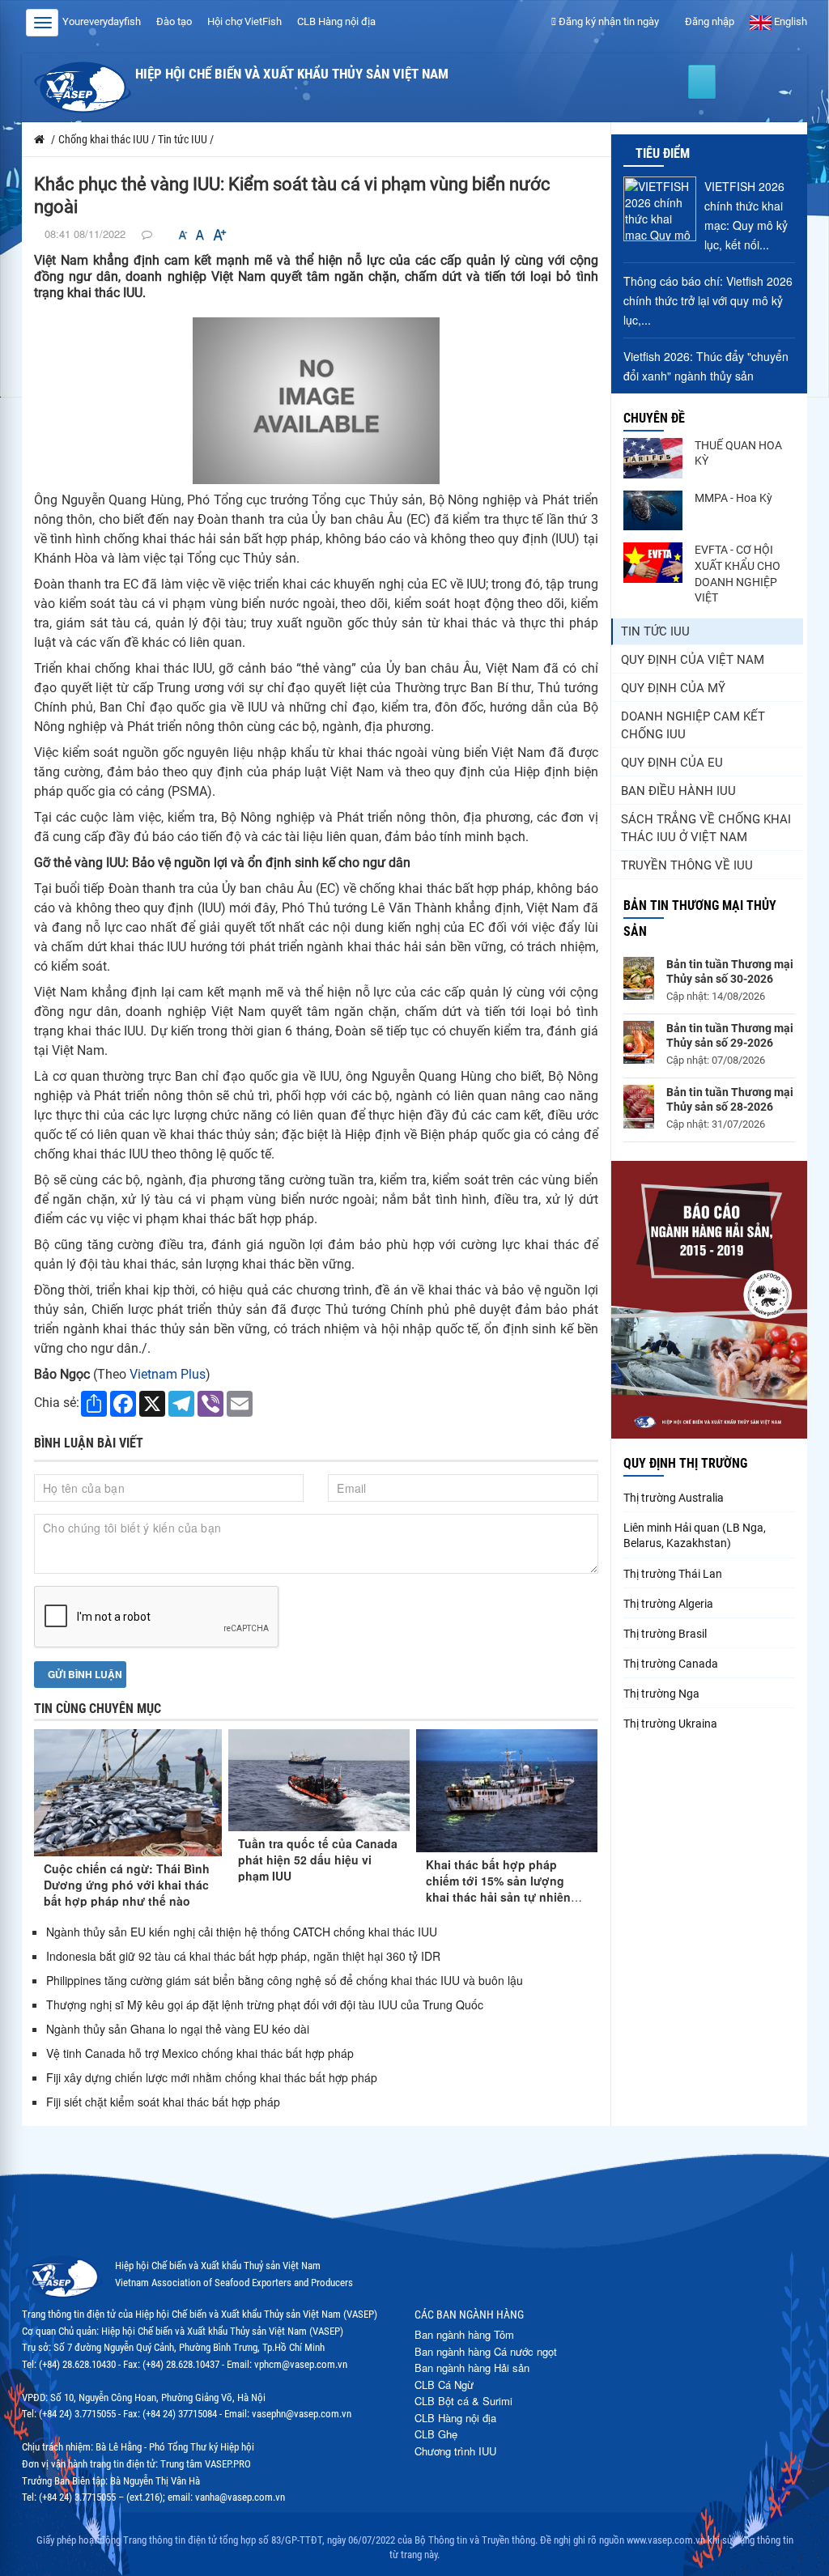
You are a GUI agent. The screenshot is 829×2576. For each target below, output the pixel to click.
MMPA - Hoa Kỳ (733, 498)
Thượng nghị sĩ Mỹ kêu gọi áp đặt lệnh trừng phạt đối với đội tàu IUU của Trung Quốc (265, 2004)
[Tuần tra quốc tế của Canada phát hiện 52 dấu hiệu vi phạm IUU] (319, 1780)
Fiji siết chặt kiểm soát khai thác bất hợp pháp (163, 2102)
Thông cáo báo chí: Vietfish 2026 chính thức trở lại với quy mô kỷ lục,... (708, 300)
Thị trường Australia (674, 1498)
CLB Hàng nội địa (336, 21)
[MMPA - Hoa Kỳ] (653, 511)
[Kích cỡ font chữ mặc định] (200, 235)
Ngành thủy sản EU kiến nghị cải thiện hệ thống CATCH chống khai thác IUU (242, 1932)
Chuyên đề (654, 418)
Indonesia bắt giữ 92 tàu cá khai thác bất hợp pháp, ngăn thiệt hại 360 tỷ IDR (243, 1956)
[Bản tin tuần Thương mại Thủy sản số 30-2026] (639, 978)
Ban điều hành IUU (678, 791)
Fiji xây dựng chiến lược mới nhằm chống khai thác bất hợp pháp (212, 2077)
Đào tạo (174, 21)
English (789, 21)
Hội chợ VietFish (244, 21)
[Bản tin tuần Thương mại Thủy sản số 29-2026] (639, 1042)
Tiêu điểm (663, 153)
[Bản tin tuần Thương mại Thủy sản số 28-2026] (639, 1107)
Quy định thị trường (685, 1463)
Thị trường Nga (661, 1694)
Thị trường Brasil (665, 1634)
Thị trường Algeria (668, 1604)
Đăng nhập (708, 21)
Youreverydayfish (102, 21)
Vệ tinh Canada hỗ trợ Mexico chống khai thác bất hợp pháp (200, 2053)
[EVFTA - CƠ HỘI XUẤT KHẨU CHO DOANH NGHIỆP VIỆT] (653, 563)
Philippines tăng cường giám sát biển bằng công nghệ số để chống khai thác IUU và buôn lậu (285, 1980)
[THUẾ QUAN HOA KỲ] (653, 458)
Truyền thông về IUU (687, 865)
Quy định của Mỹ (673, 688)
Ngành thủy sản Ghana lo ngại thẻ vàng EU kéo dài (178, 2029)
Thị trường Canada (671, 1664)
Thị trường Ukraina (670, 1724)
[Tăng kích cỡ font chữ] (219, 235)
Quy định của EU (672, 763)
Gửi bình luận (84, 1674)
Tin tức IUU (655, 631)
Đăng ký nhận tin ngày (608, 21)
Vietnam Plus (168, 1374)
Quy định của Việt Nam (693, 660)
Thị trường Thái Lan (673, 1574)
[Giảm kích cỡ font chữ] (183, 235)
